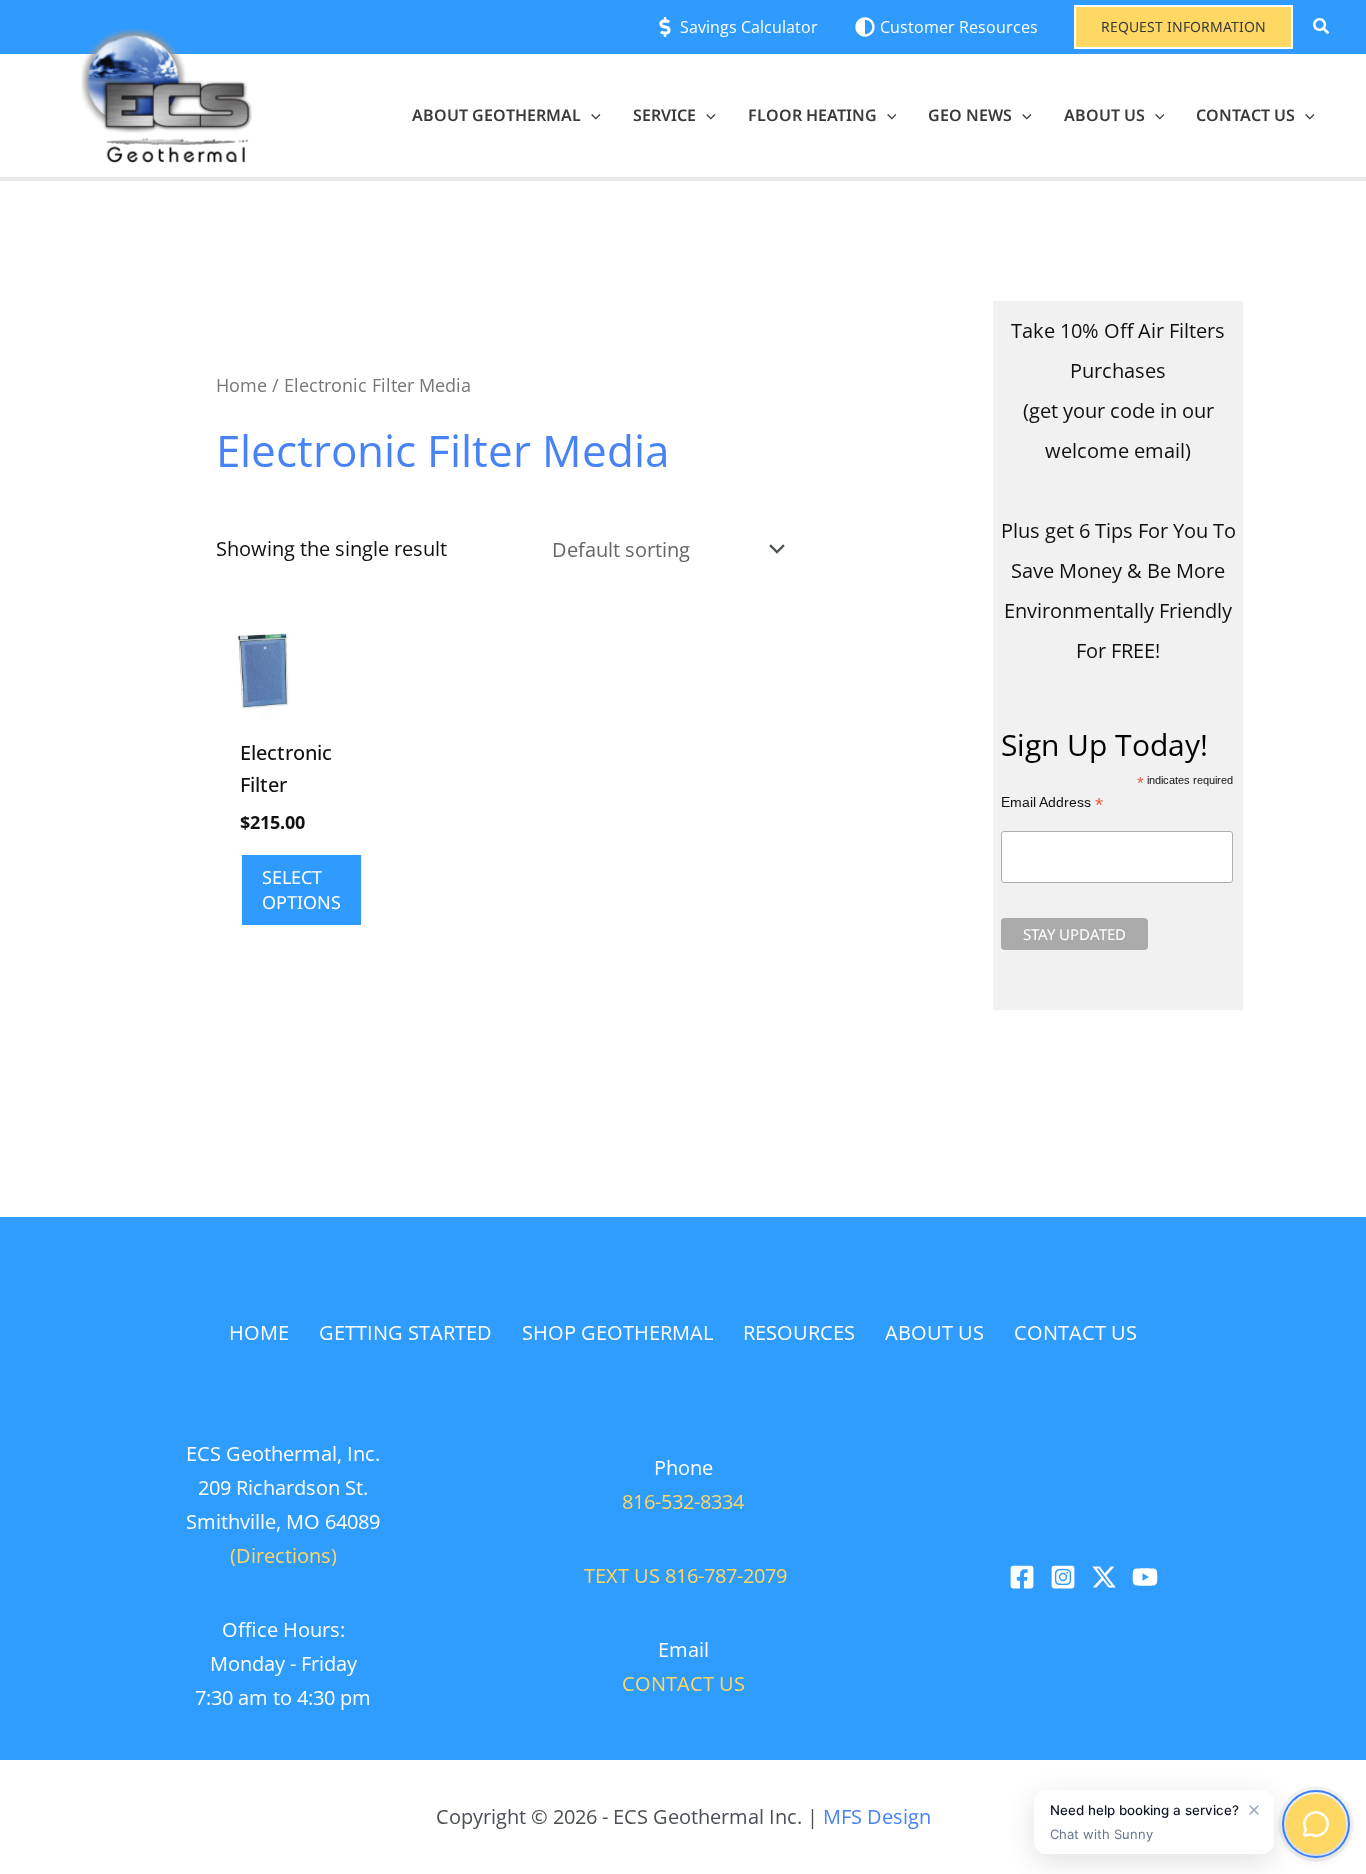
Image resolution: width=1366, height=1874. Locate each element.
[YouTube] (1145, 1577)
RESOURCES (799, 1332)
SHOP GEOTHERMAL (617, 1332)
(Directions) (283, 1555)
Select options (301, 889)
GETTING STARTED (405, 1332)
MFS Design (877, 1816)
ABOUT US (934, 1332)
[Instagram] (1063, 1577)
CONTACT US (1075, 1332)
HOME (259, 1332)
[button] (1183, 27)
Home (241, 384)
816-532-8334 (683, 1501)
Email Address (1052, 802)
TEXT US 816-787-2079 (683, 1575)
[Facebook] (1022, 1577)
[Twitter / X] (1104, 1577)
